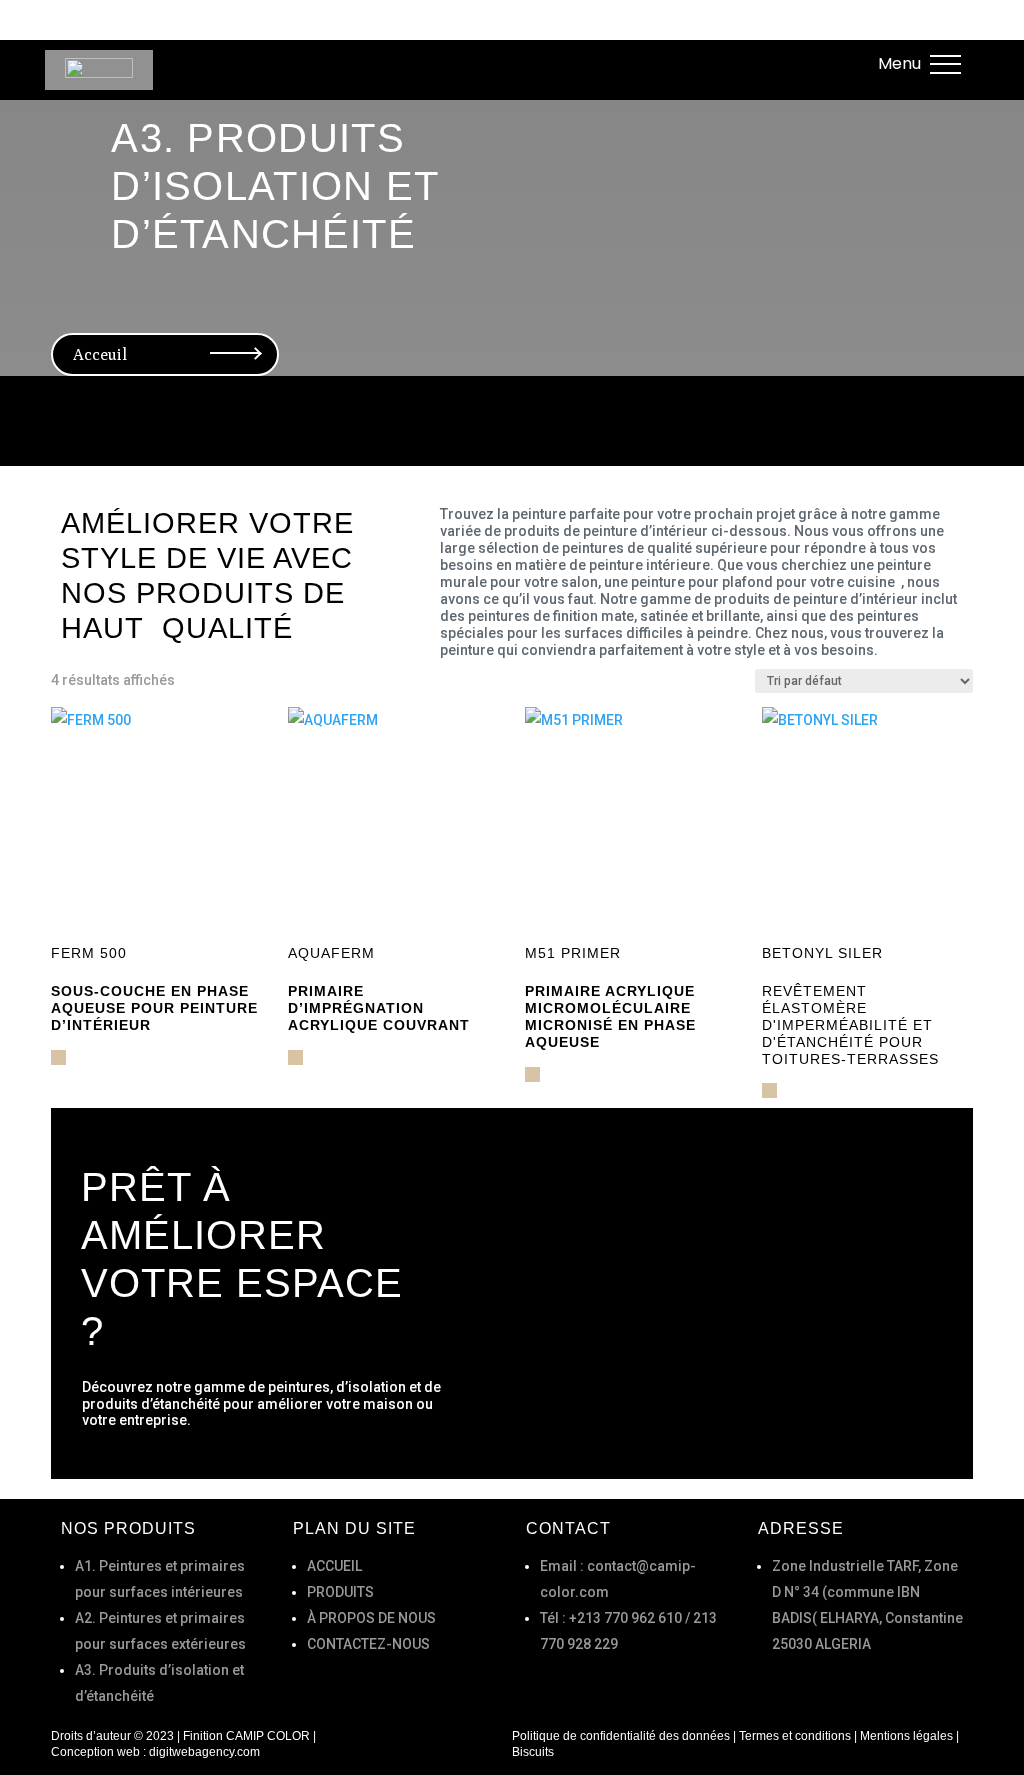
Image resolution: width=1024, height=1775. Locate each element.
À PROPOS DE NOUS (371, 1618)
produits (279, 38)
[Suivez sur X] (803, 63)
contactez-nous (585, 38)
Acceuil (194, 38)
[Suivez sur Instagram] (844, 63)
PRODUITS (340, 1592)
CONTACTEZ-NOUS (368, 1644)
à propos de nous (414, 38)
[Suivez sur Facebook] (762, 63)
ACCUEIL (334, 1566)
